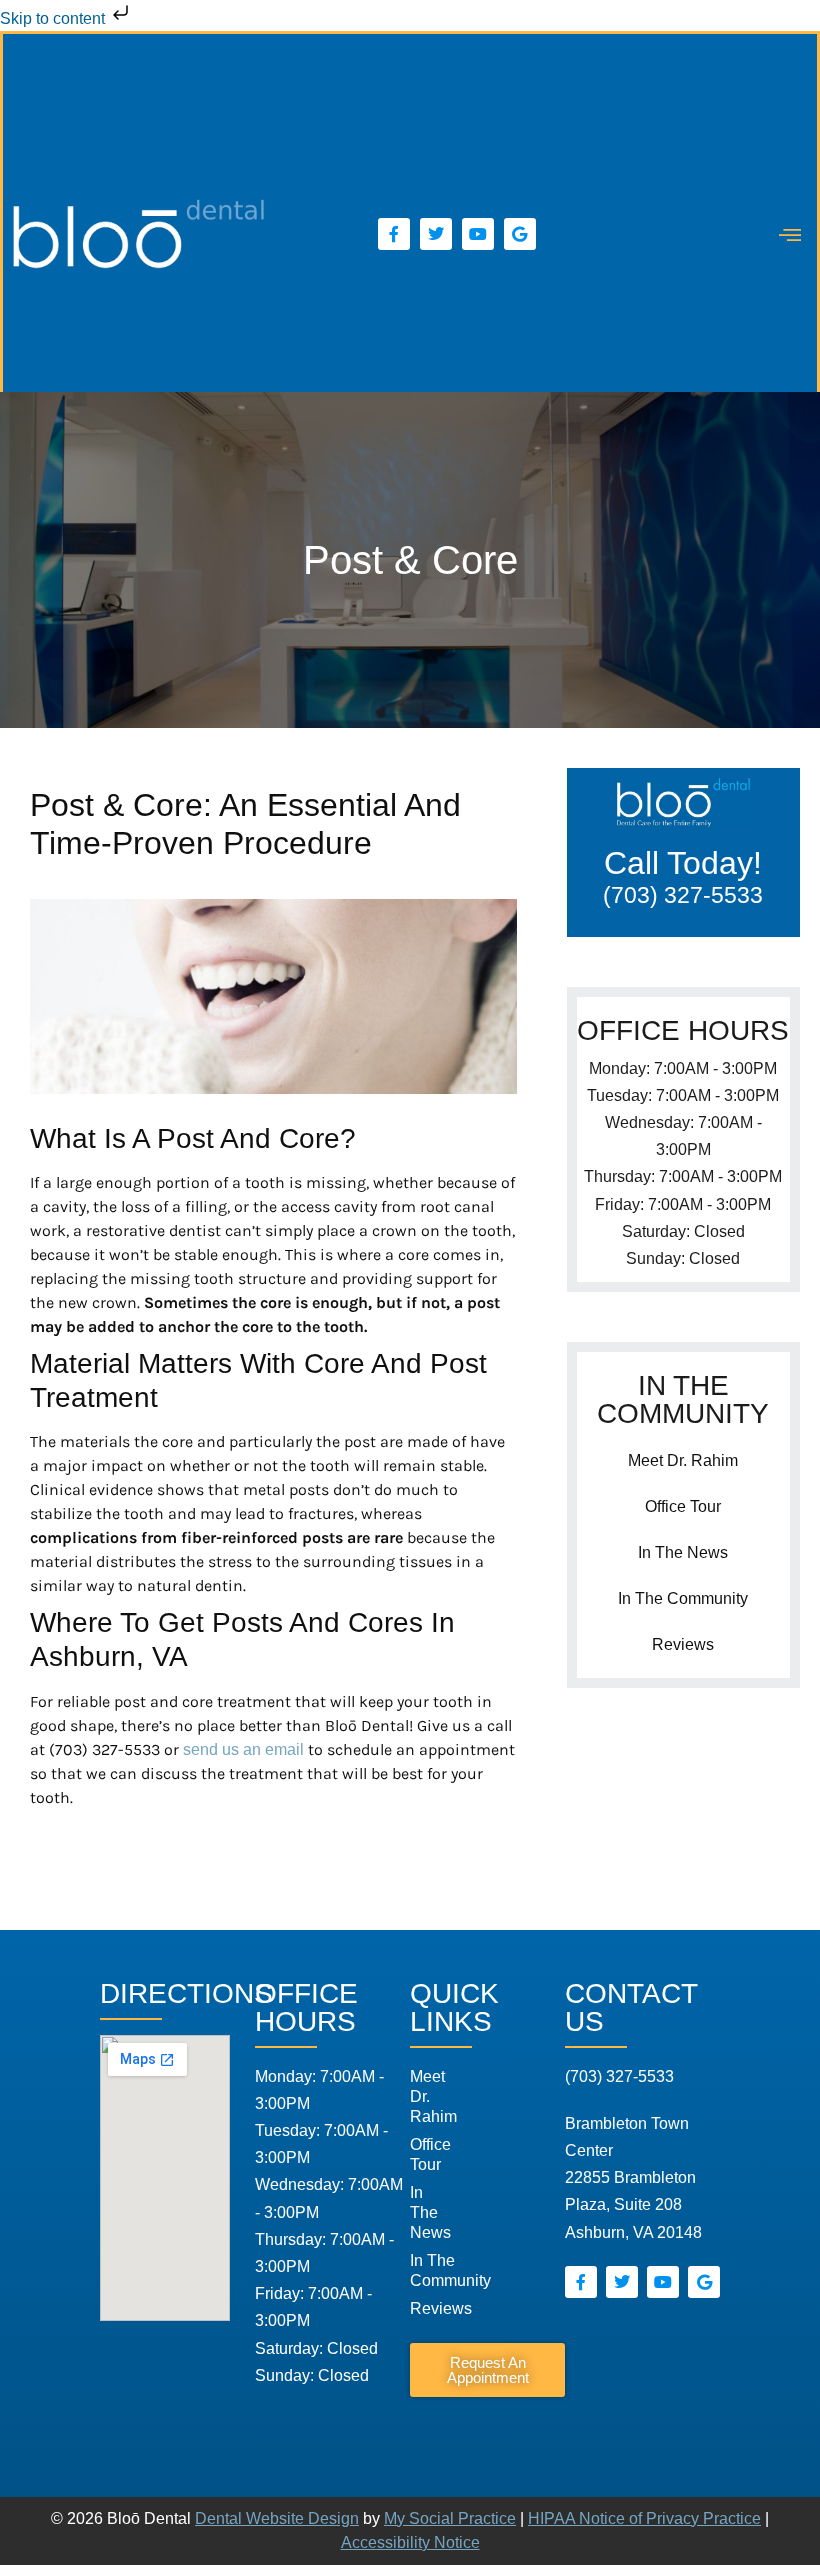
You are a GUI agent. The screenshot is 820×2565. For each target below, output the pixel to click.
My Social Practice (450, 2518)
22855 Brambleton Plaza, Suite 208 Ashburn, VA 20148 (633, 2178)
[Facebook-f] (394, 234)
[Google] (520, 234)
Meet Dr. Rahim (683, 1460)
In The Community (683, 1598)
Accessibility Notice (410, 2542)
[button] (790, 234)
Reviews (683, 1644)
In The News (683, 1552)
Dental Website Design (277, 2518)
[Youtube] (478, 234)
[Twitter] (436, 234)
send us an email (243, 1749)
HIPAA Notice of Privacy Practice (644, 2518)
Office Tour (683, 1506)
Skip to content (54, 18)
